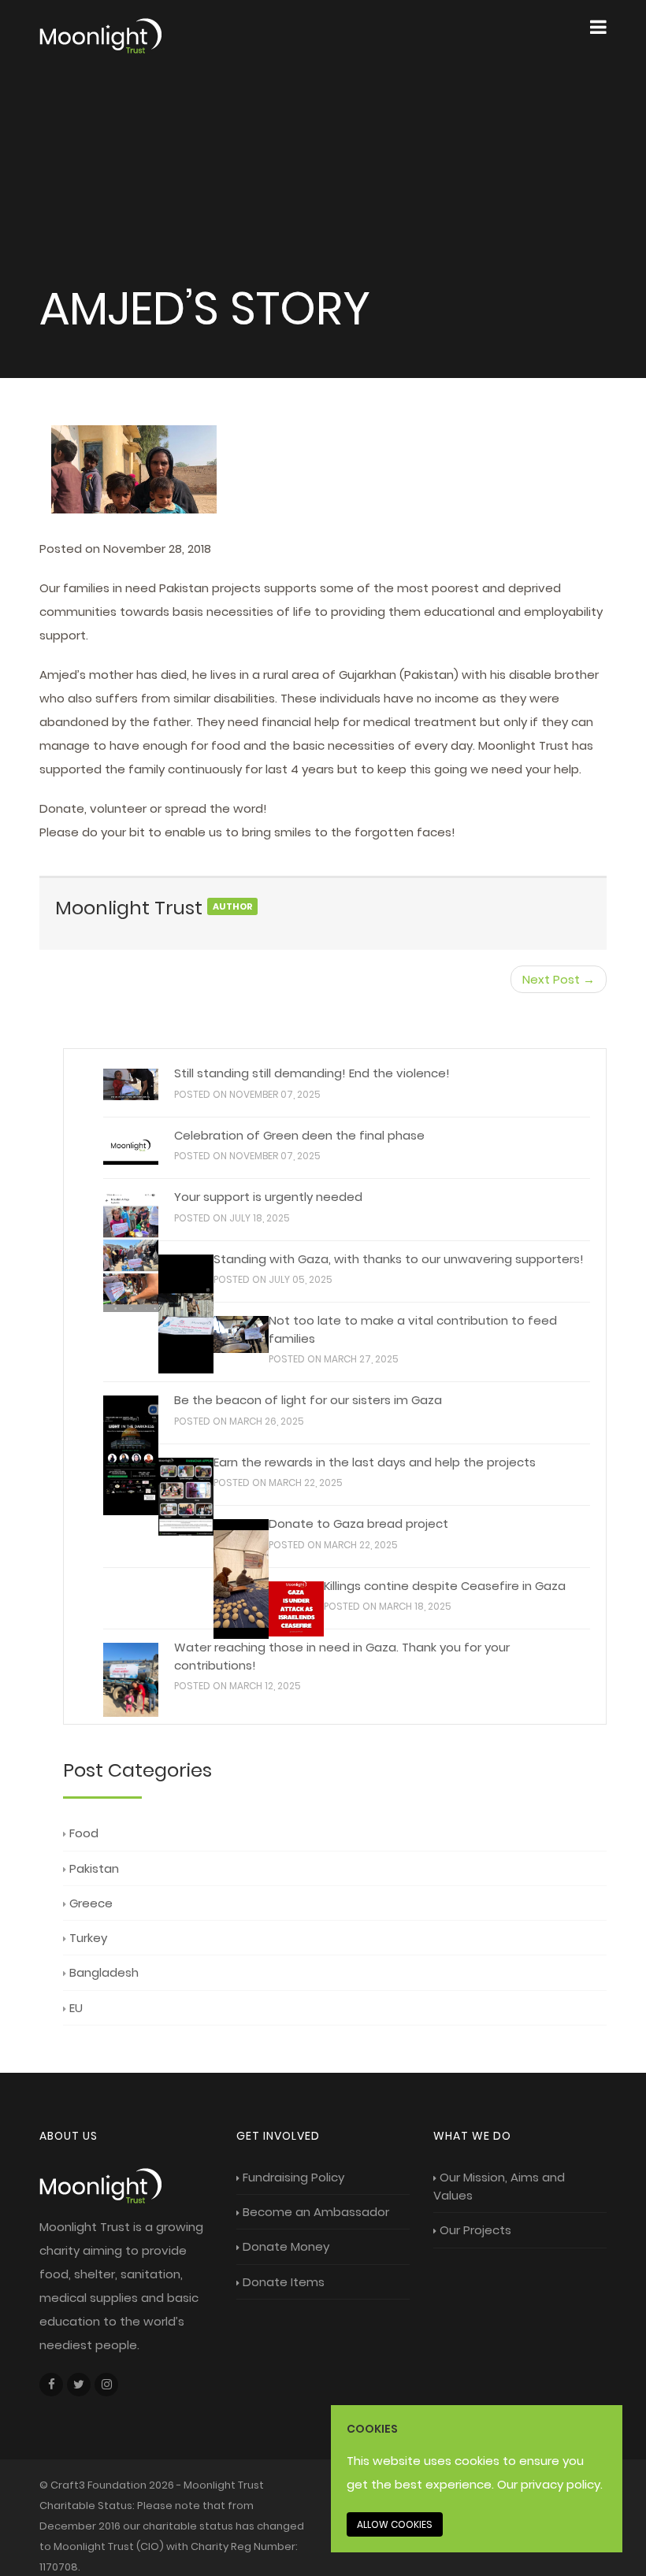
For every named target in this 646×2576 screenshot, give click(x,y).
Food (84, 1833)
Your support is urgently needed (268, 1197)
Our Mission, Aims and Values (499, 2186)
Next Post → (559, 979)
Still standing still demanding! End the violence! (312, 1073)
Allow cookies (395, 2524)
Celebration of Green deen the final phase (299, 1135)
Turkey (88, 1938)
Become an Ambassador (316, 2212)
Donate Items (284, 2282)
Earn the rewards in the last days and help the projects (375, 1462)
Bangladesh (104, 1972)
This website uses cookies (423, 2461)
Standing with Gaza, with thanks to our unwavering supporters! (399, 1259)
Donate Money (286, 2246)
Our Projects (475, 2230)
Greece (91, 1903)
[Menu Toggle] (598, 28)
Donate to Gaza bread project (358, 1523)
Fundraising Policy (293, 2177)
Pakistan (94, 1868)
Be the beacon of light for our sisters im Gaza (308, 1400)
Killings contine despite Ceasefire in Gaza (445, 1586)
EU (76, 2008)
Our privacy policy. (550, 2484)
